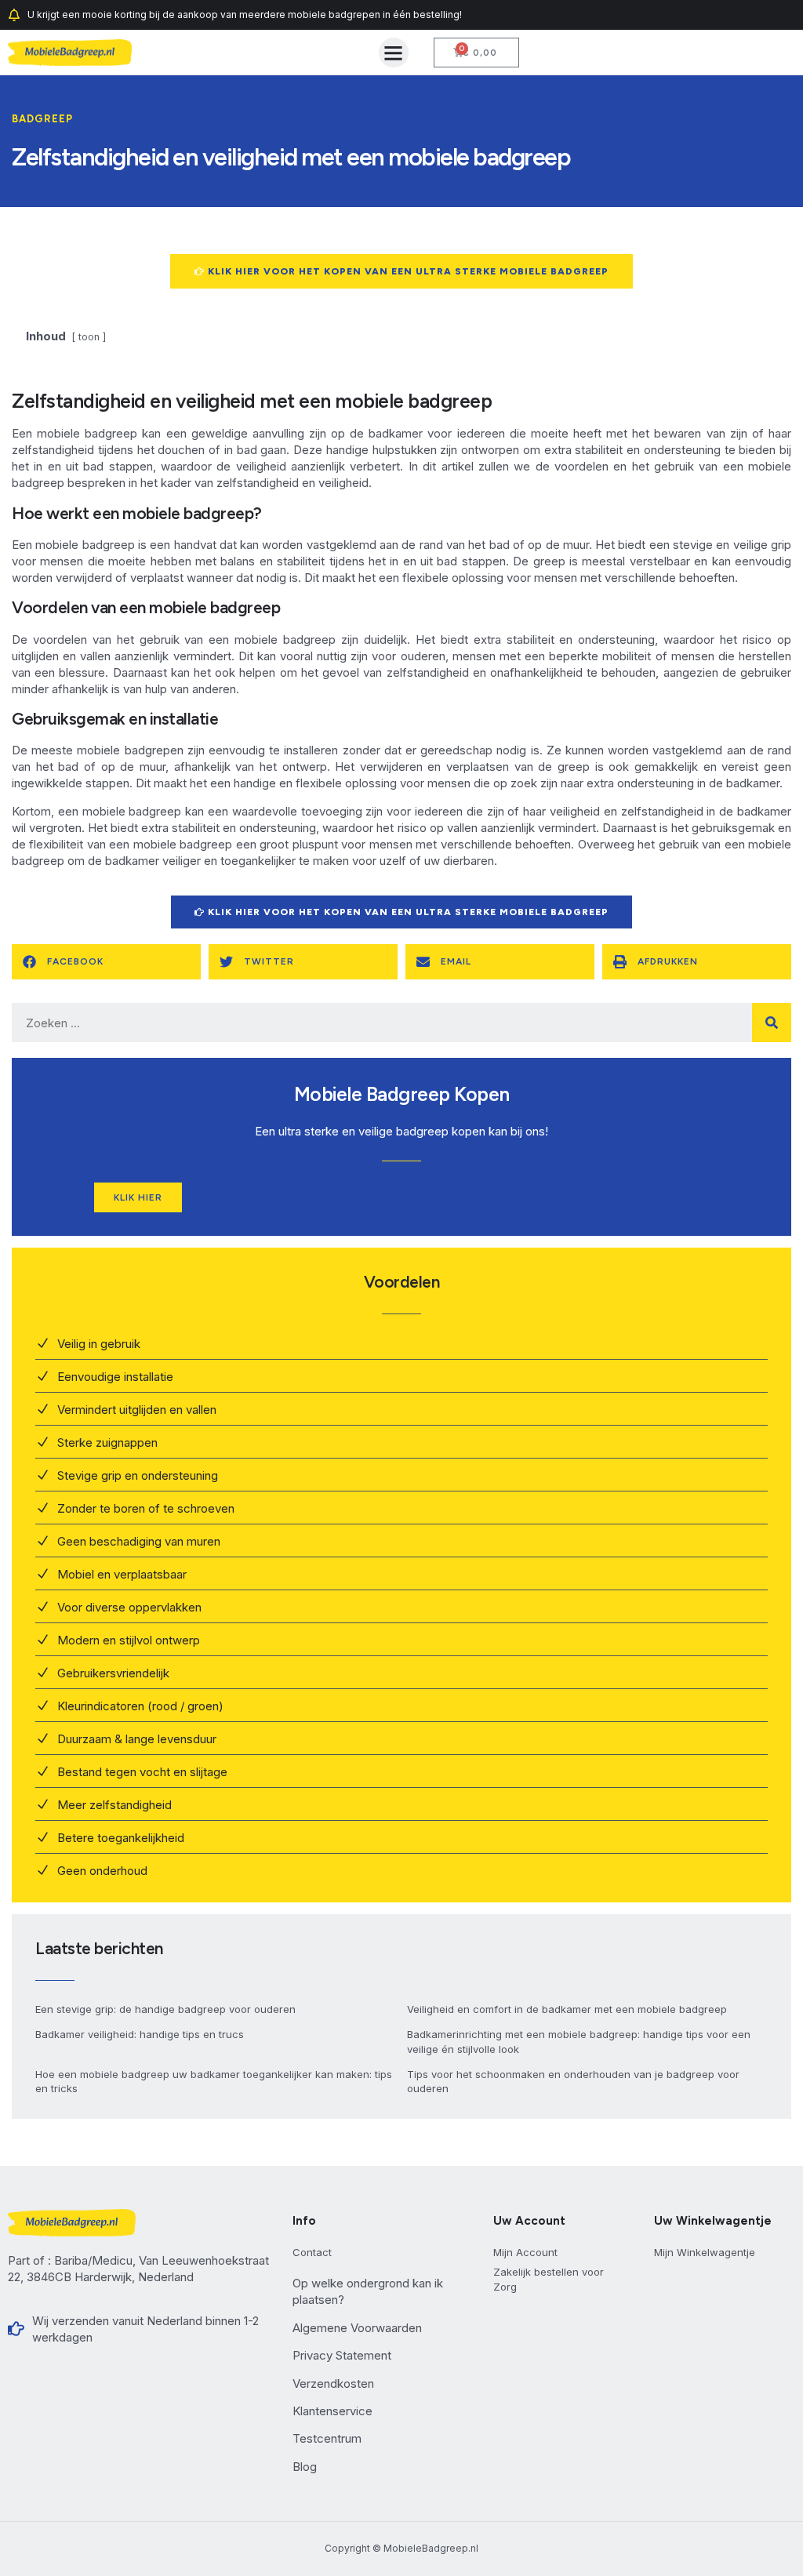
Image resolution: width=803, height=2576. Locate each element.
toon (89, 337)
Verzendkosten (333, 2383)
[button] (394, 53)
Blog (305, 2467)
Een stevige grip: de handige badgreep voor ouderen (165, 2009)
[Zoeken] (772, 1023)
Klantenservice (332, 2411)
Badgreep (42, 119)
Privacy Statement (342, 2355)
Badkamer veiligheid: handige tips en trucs (140, 2034)
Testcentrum (327, 2438)
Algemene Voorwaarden (357, 2328)
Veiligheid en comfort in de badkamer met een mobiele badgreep (567, 2009)
